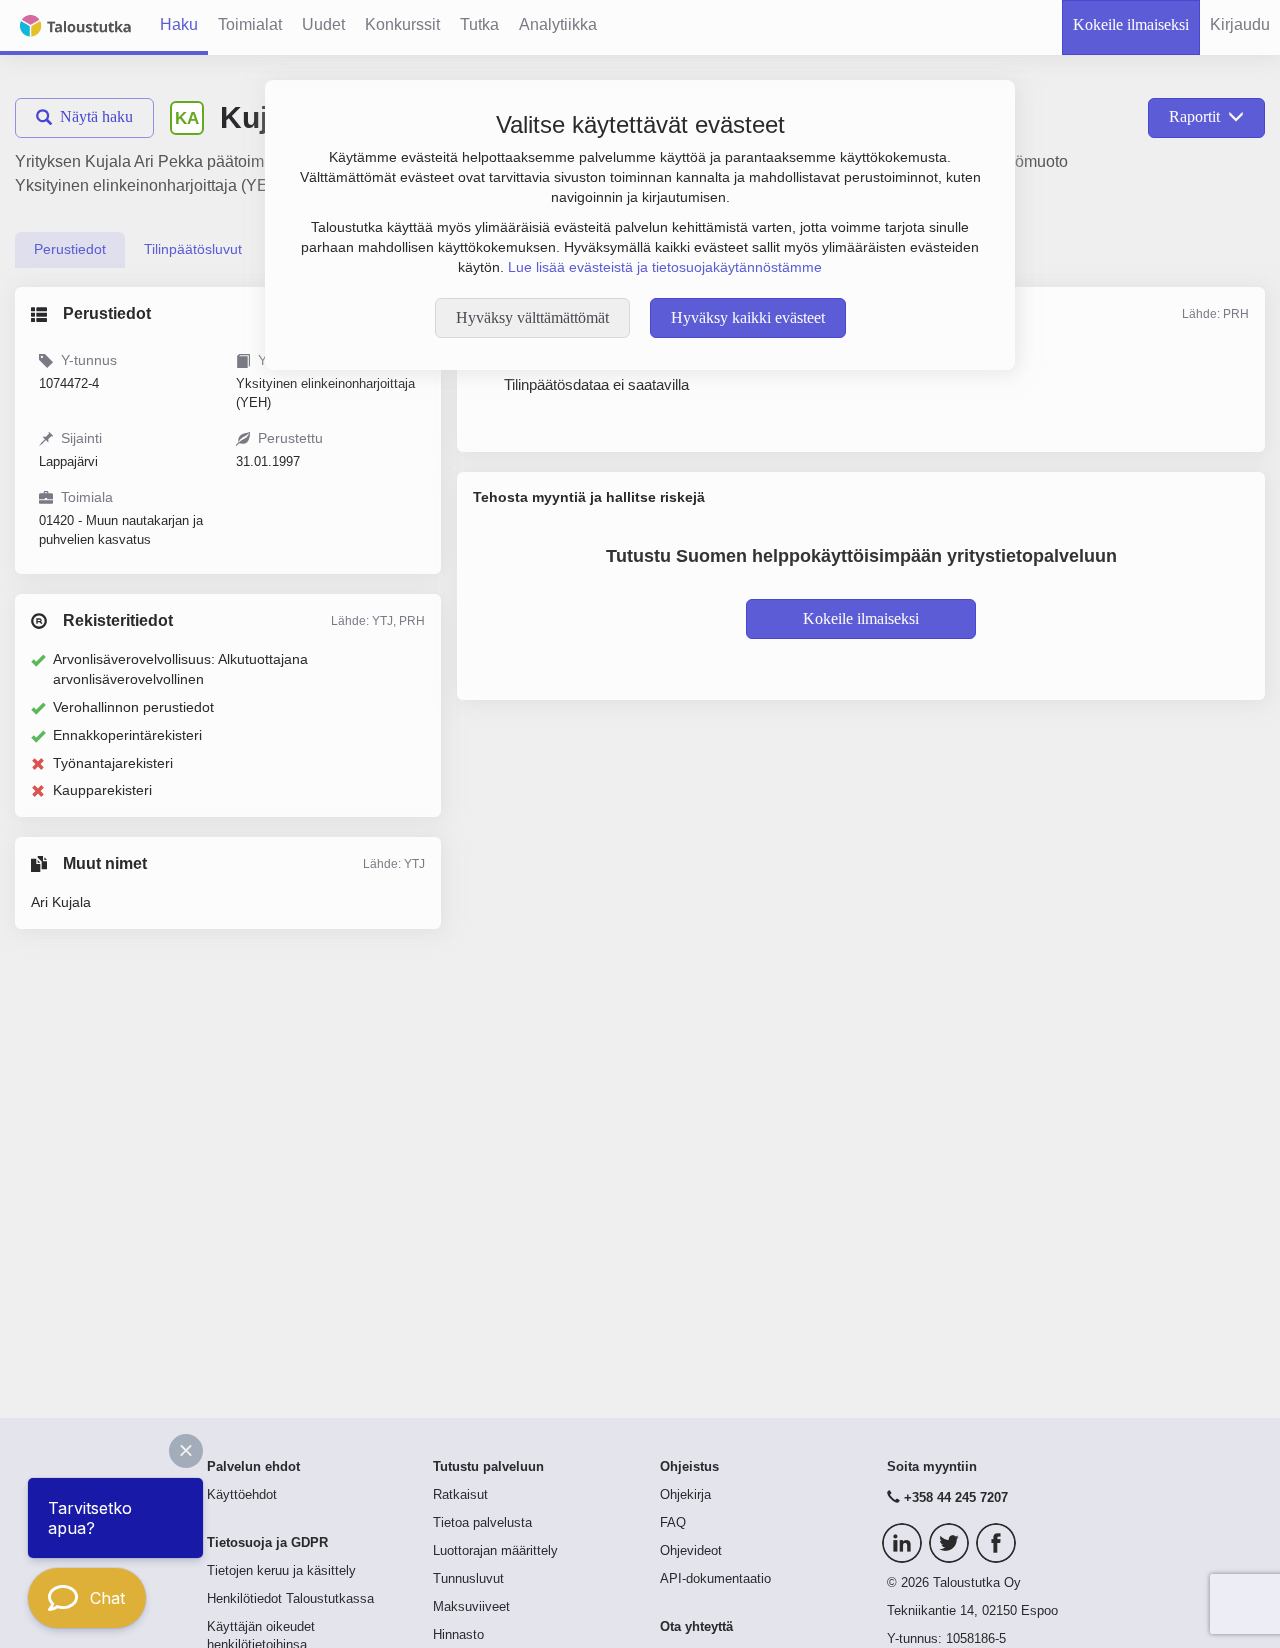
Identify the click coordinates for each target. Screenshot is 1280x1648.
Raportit (1194, 116)
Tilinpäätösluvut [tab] (193, 249)
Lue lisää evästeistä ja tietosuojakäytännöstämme (665, 267)
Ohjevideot (691, 1551)
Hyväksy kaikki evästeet (748, 317)
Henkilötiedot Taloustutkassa (290, 1599)
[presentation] (70, 250)
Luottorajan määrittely (495, 1551)
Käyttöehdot (242, 1495)
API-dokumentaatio (715, 1579)
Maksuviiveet (471, 1607)
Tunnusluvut (468, 1579)
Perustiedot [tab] (70, 249)
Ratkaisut (460, 1495)
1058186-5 (976, 1639)
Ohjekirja (685, 1495)
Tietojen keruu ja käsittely (281, 1571)
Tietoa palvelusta (482, 1523)
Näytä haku (96, 116)
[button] (186, 1451)
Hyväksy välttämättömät (532, 317)
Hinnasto (458, 1635)
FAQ (673, 1523)
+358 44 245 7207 (956, 1498)
